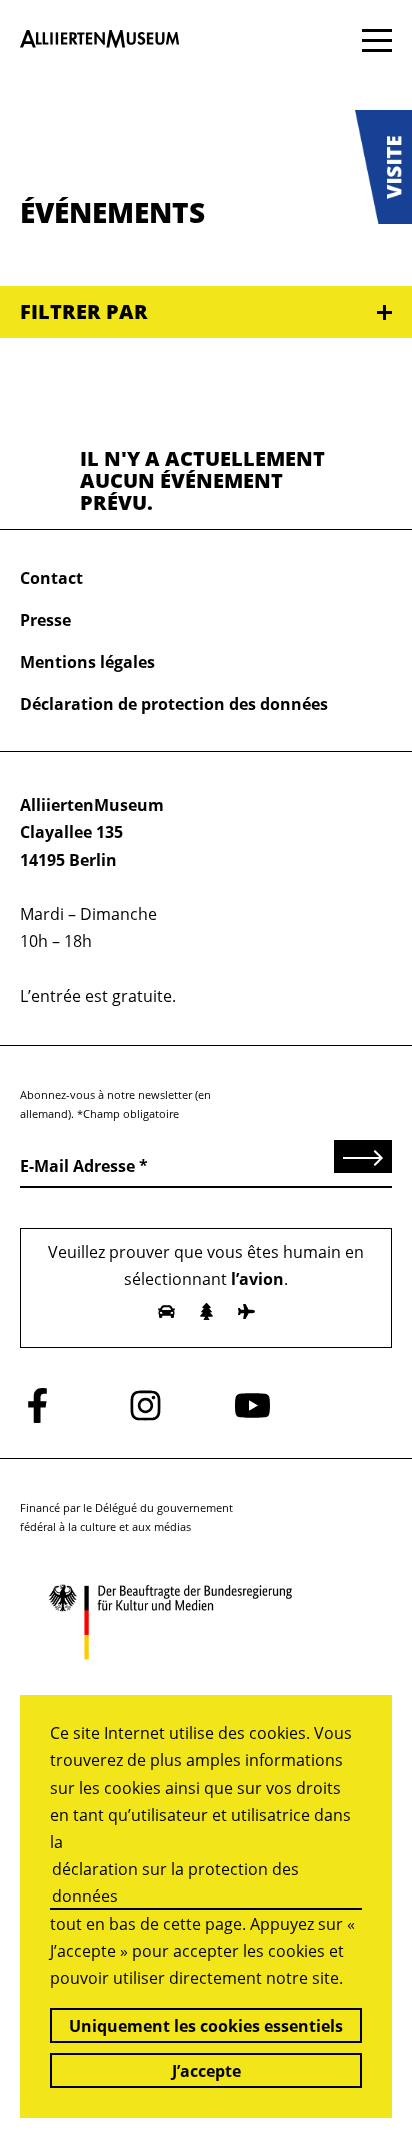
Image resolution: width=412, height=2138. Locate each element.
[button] (383, 167)
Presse (45, 620)
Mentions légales (87, 662)
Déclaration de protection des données (174, 704)
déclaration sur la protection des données (175, 1882)
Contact (51, 578)
